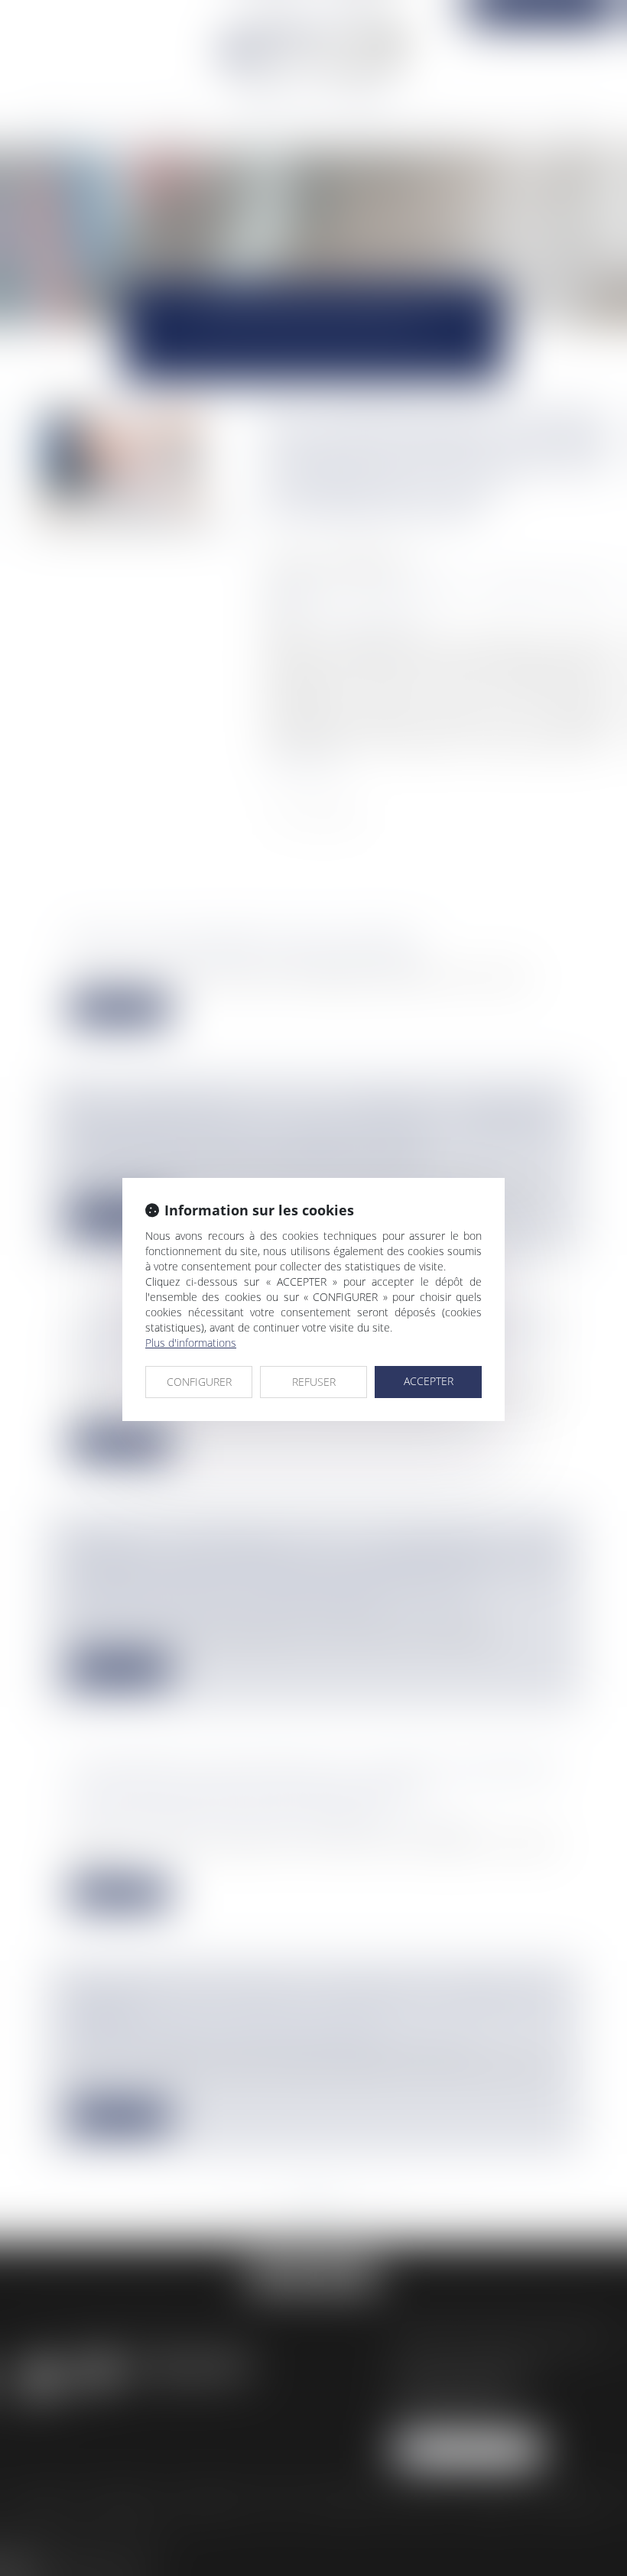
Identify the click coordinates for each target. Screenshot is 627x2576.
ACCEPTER (429, 1381)
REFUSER (314, 1382)
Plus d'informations (191, 1343)
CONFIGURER (199, 1382)
